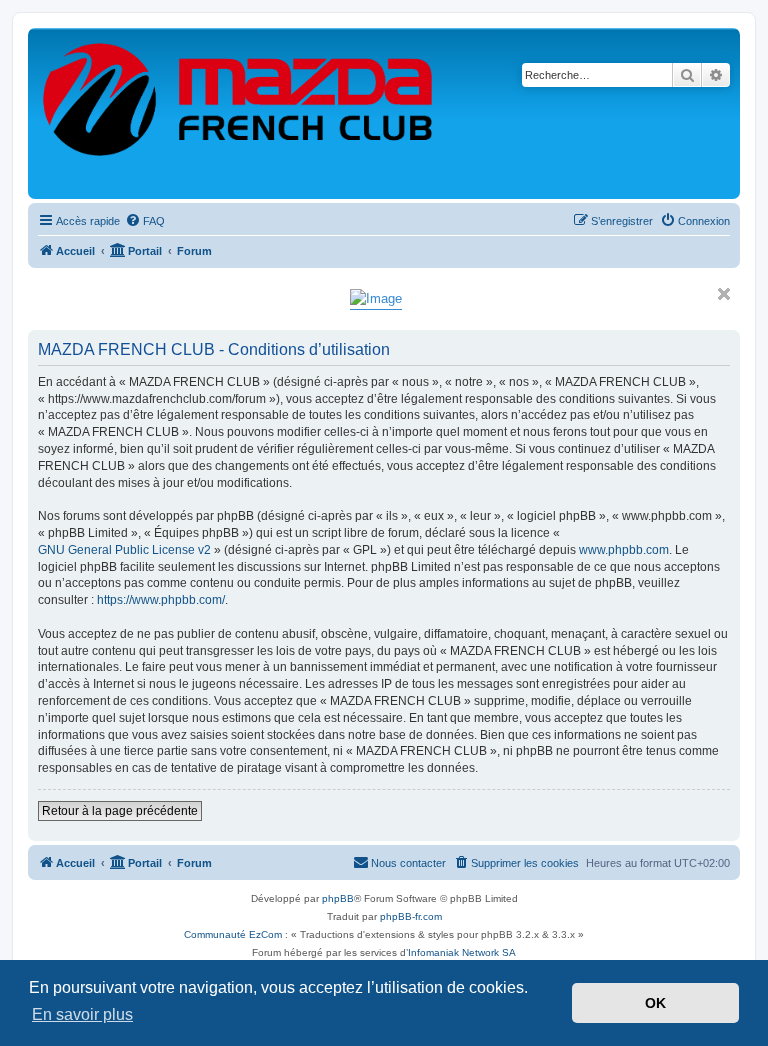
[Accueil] (239, 113)
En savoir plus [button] (82, 1014)
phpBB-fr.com (411, 916)
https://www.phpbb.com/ (161, 600)
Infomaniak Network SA (462, 952)
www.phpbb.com (624, 550)
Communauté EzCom (233, 934)
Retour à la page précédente (120, 811)
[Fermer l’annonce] (724, 294)
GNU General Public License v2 (124, 550)
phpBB (338, 898)
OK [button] (655, 1003)
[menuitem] (145, 221)
